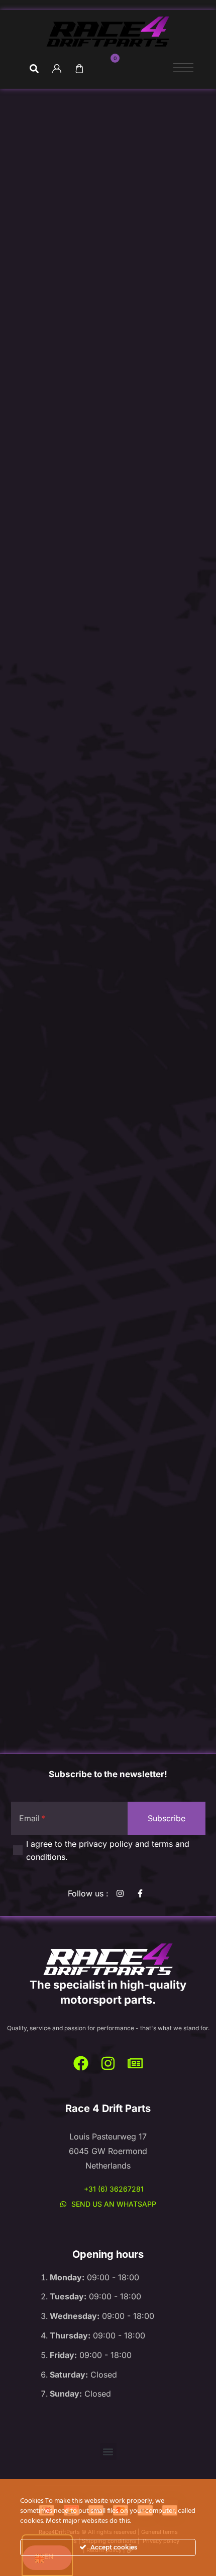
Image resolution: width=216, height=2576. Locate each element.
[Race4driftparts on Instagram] (108, 2063)
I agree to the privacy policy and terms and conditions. (108, 1850)
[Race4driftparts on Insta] (122, 1893)
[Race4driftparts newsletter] (135, 2063)
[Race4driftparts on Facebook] (142, 1893)
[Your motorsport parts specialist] (108, 1960)
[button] (108, 2451)
